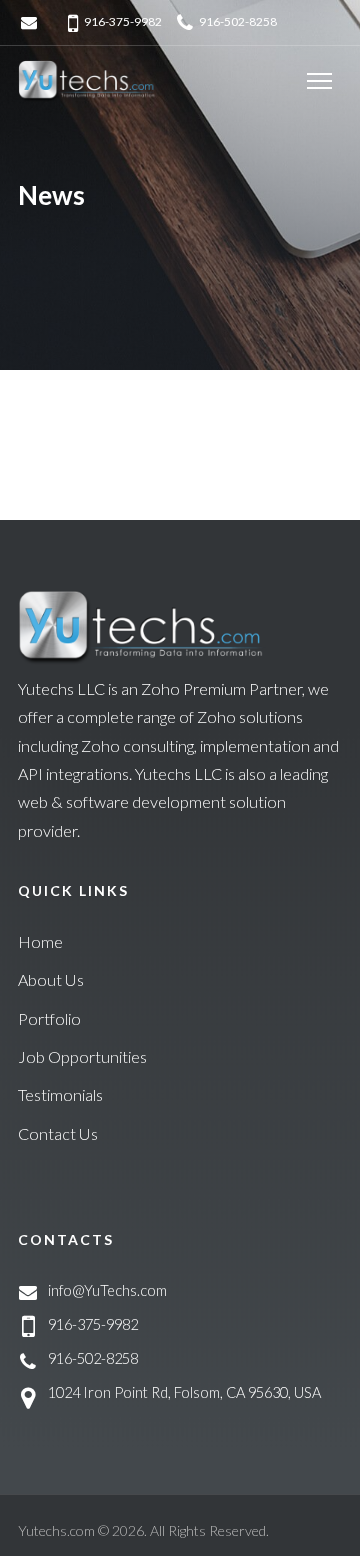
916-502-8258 (238, 21)
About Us (51, 979)
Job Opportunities (82, 1056)
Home (40, 941)
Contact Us (58, 1133)
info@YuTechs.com (107, 1290)
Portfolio (49, 1018)
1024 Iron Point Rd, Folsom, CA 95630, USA (184, 1392)
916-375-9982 (123, 21)
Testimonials (60, 1094)
